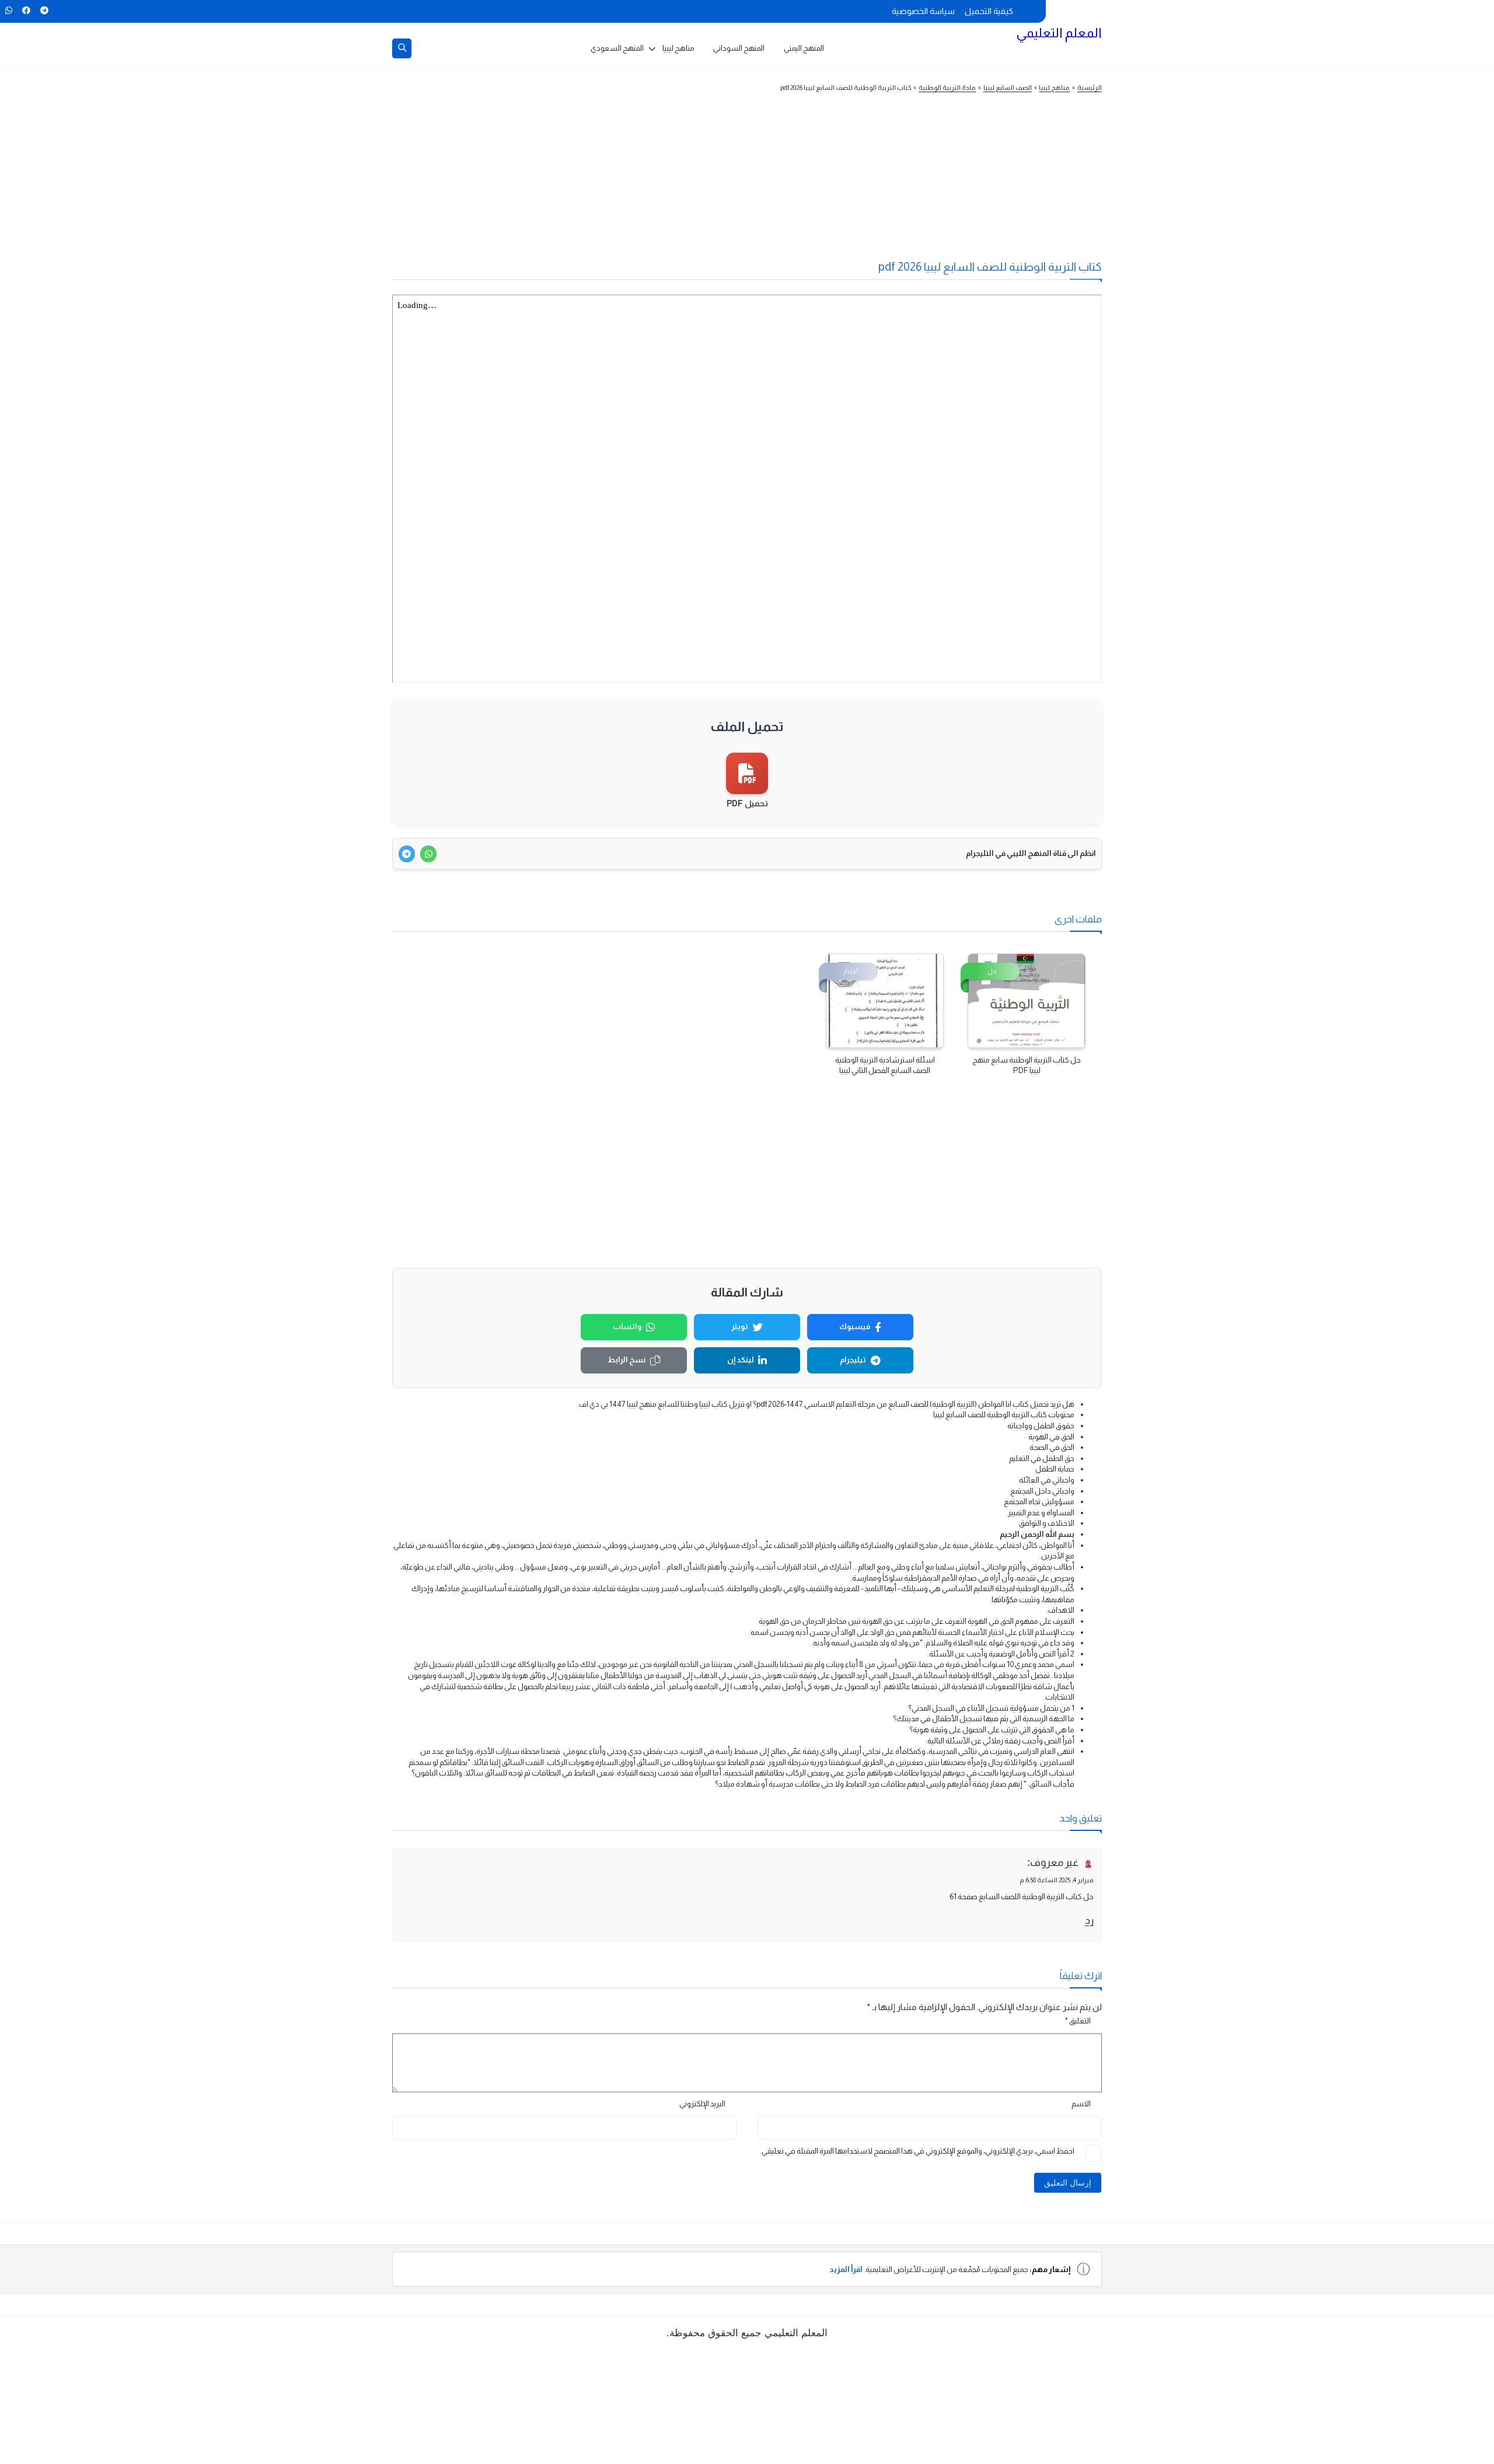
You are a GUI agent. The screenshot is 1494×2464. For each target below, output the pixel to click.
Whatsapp (8, 11)
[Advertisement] (769, 183)
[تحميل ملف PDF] (747, 773)
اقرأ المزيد (846, 2269)
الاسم (1081, 2104)
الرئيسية (1090, 88)
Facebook (26, 11)
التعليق (1078, 2021)
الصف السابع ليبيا (1008, 88)
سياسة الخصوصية (923, 11)
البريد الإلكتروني (702, 2104)
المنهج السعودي (617, 48)
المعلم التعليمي (1059, 33)
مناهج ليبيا (678, 48)
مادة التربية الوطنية (947, 88)
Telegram (44, 11)
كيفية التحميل (989, 11)
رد (1089, 1920)
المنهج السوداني (739, 48)
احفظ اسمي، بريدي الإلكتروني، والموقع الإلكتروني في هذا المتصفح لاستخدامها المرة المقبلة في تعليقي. (917, 2151)
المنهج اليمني (804, 48)
